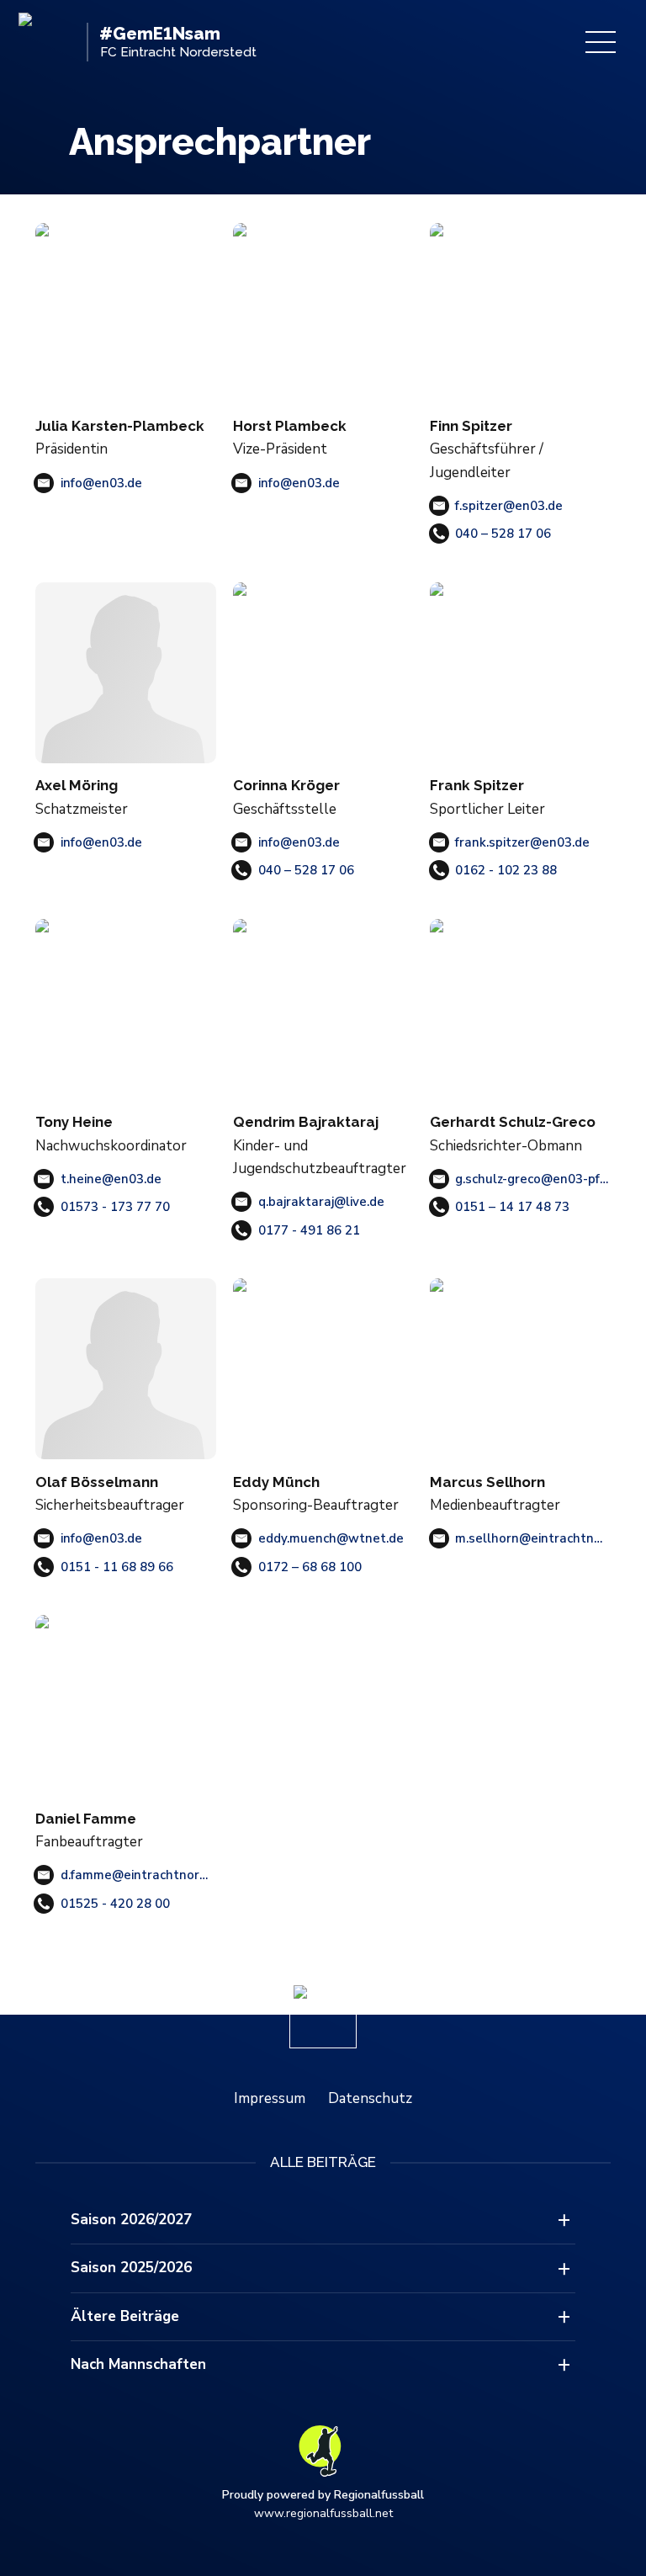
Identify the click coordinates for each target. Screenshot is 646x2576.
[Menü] (601, 42)
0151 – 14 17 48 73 (512, 1207)
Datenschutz (370, 2098)
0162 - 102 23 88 (506, 870)
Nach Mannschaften (138, 2364)
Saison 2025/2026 (131, 2268)
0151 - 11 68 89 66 (117, 1567)
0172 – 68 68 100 (310, 1567)
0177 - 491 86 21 (309, 1230)
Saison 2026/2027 (131, 2220)
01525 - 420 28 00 (115, 1904)
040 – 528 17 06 (503, 534)
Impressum (270, 2098)
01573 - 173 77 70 (115, 1207)
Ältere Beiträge (125, 2316)
